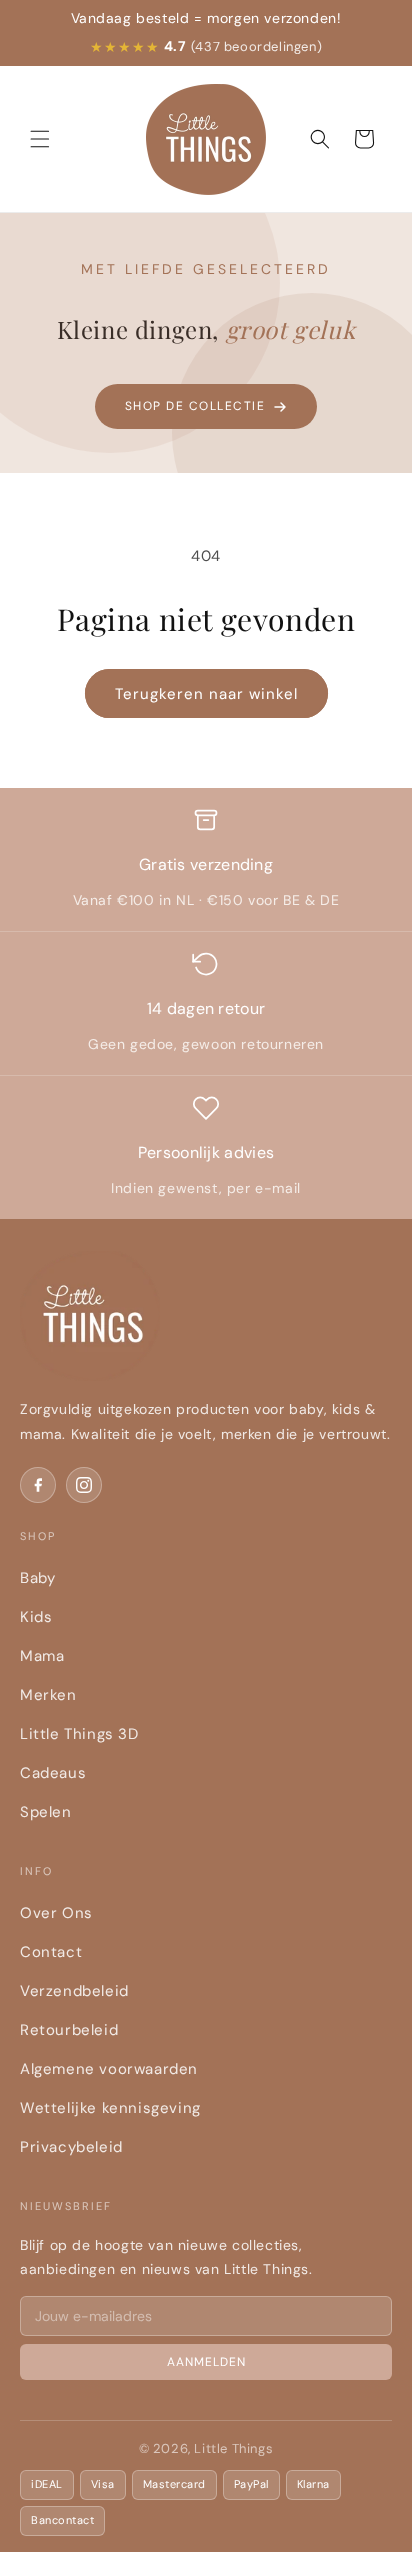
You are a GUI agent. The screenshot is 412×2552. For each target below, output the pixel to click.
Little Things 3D (79, 1734)
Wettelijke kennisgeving (110, 2108)
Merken (48, 1695)
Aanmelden (206, 2362)
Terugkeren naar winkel (206, 694)
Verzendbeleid (74, 1991)
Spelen (46, 1812)
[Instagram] (84, 1485)
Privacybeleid (71, 2147)
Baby (37, 1578)
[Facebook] (38, 1485)
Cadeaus (53, 1773)
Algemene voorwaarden (109, 2069)
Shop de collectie (195, 406)
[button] (40, 139)
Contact (51, 1952)
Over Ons (56, 1913)
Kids (36, 1617)
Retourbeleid (69, 2030)
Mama (42, 1656)
